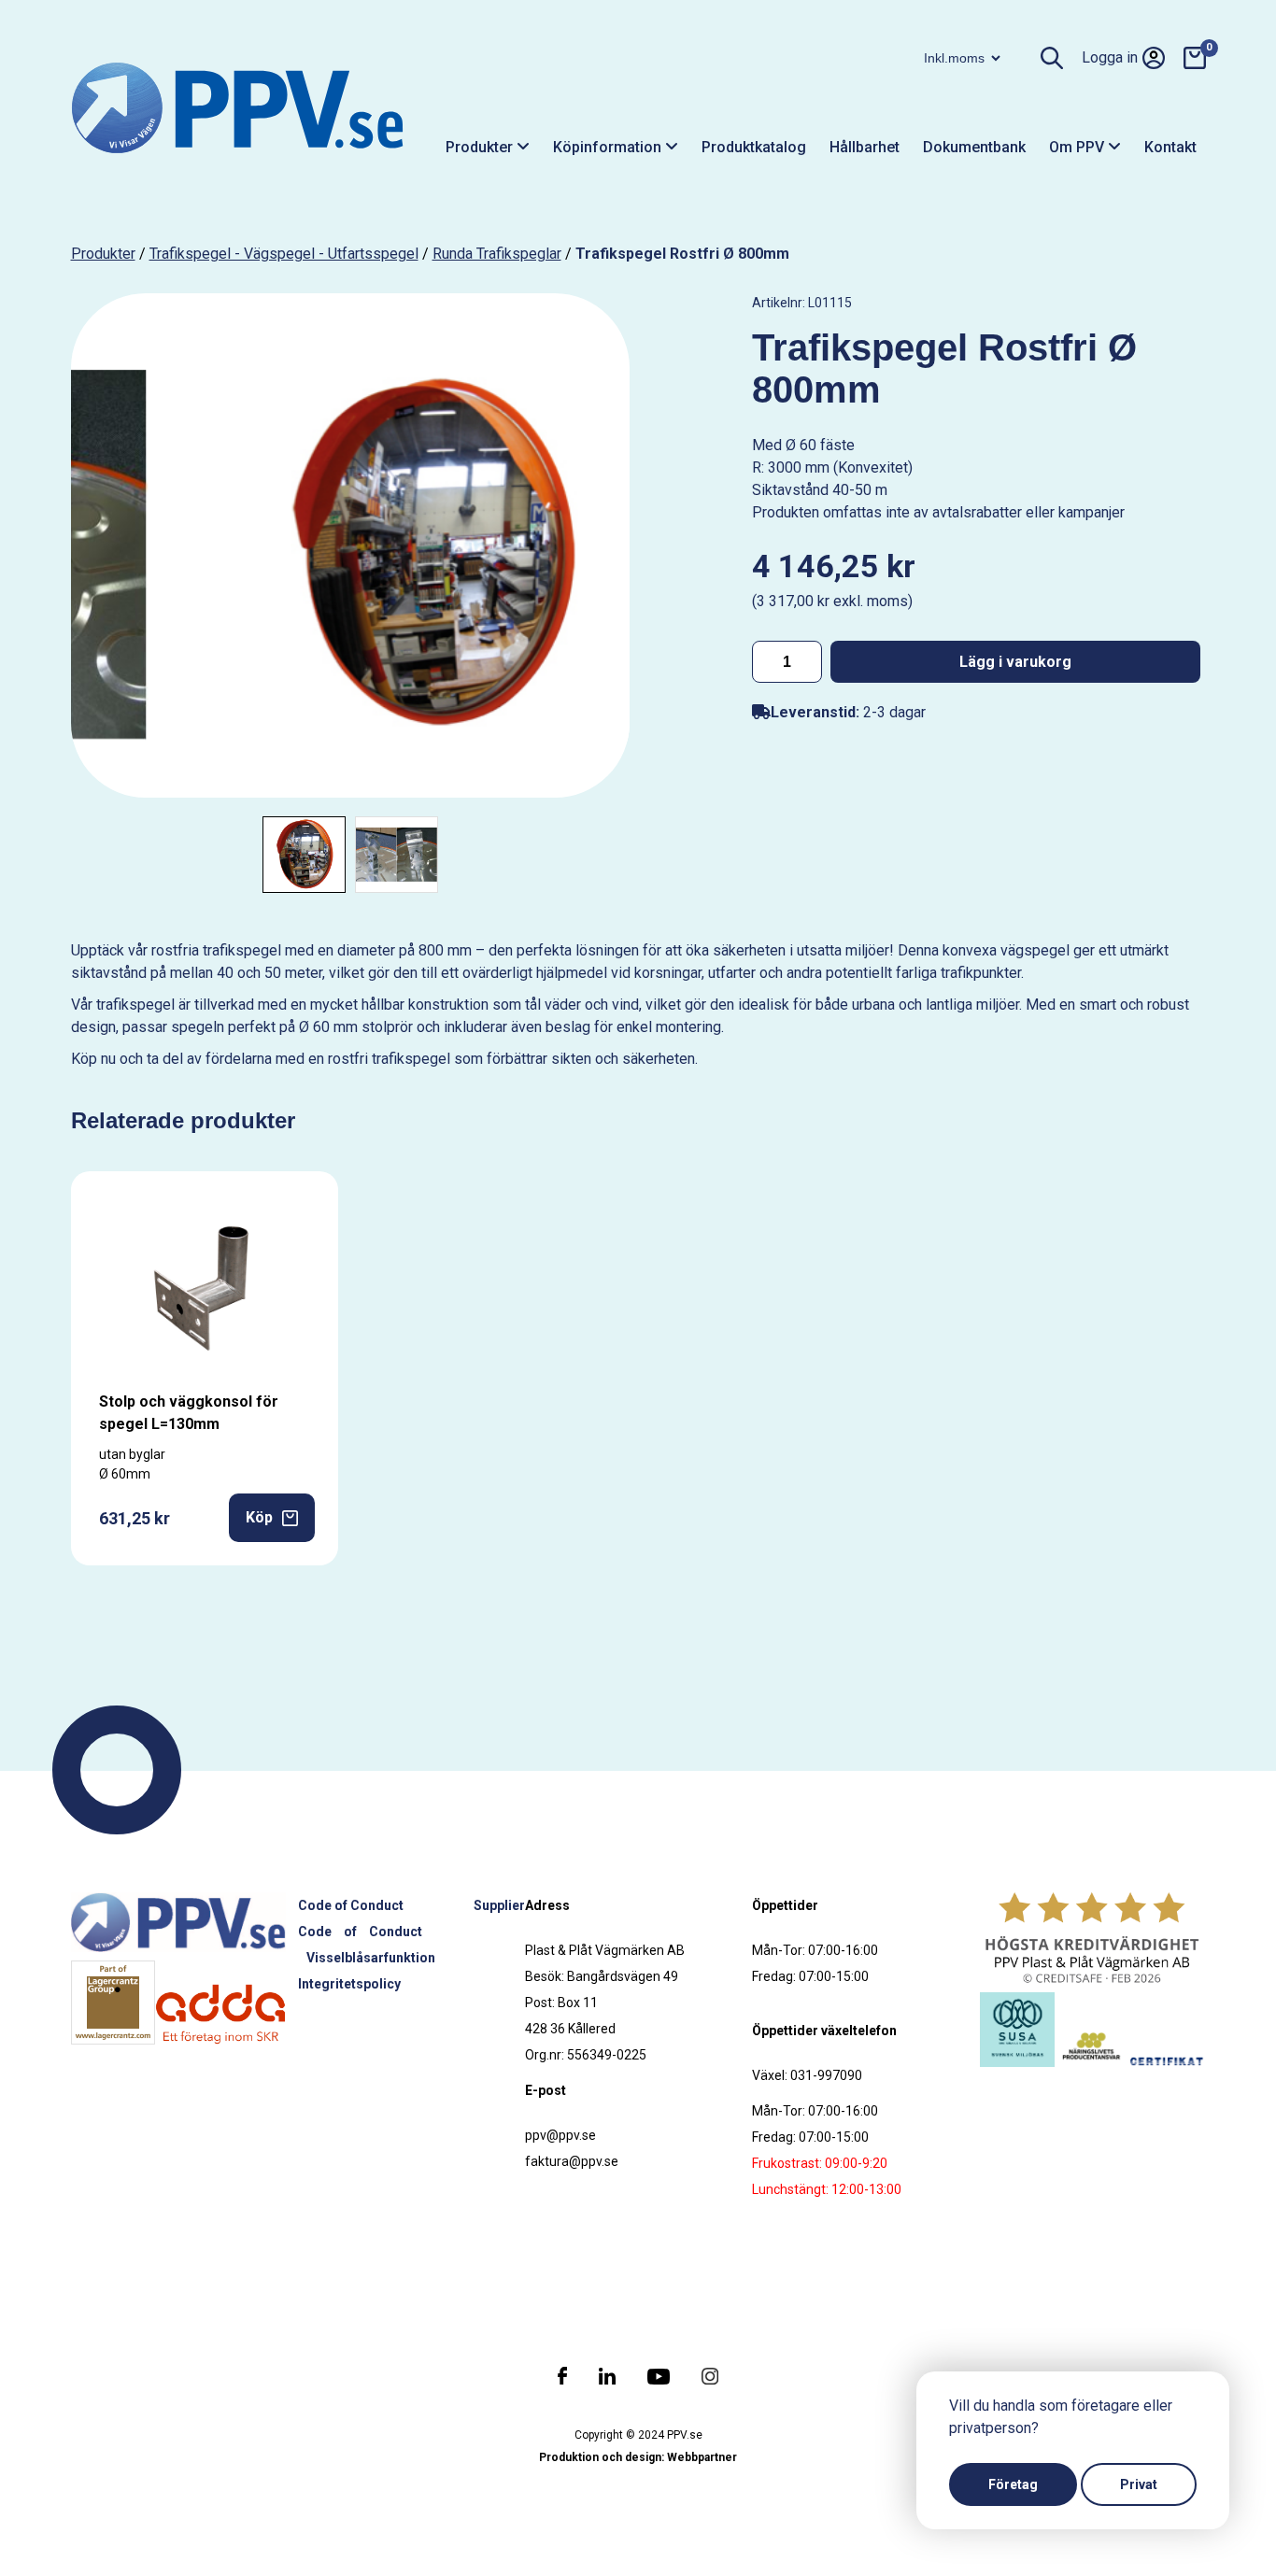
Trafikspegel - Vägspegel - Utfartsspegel (284, 254)
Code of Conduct (351, 1905)
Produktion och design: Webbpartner (638, 2457)
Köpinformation (609, 147)
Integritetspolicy (349, 1984)
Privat (1139, 2484)
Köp (259, 1517)
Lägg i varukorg (1015, 662)
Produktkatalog (754, 147)
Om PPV (1078, 147)
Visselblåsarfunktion (371, 1958)
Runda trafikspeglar (497, 254)
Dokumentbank (974, 147)
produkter (103, 254)
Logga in (1110, 57)
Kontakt (1170, 147)
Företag (1013, 2484)
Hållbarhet (865, 147)
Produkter (481, 147)
